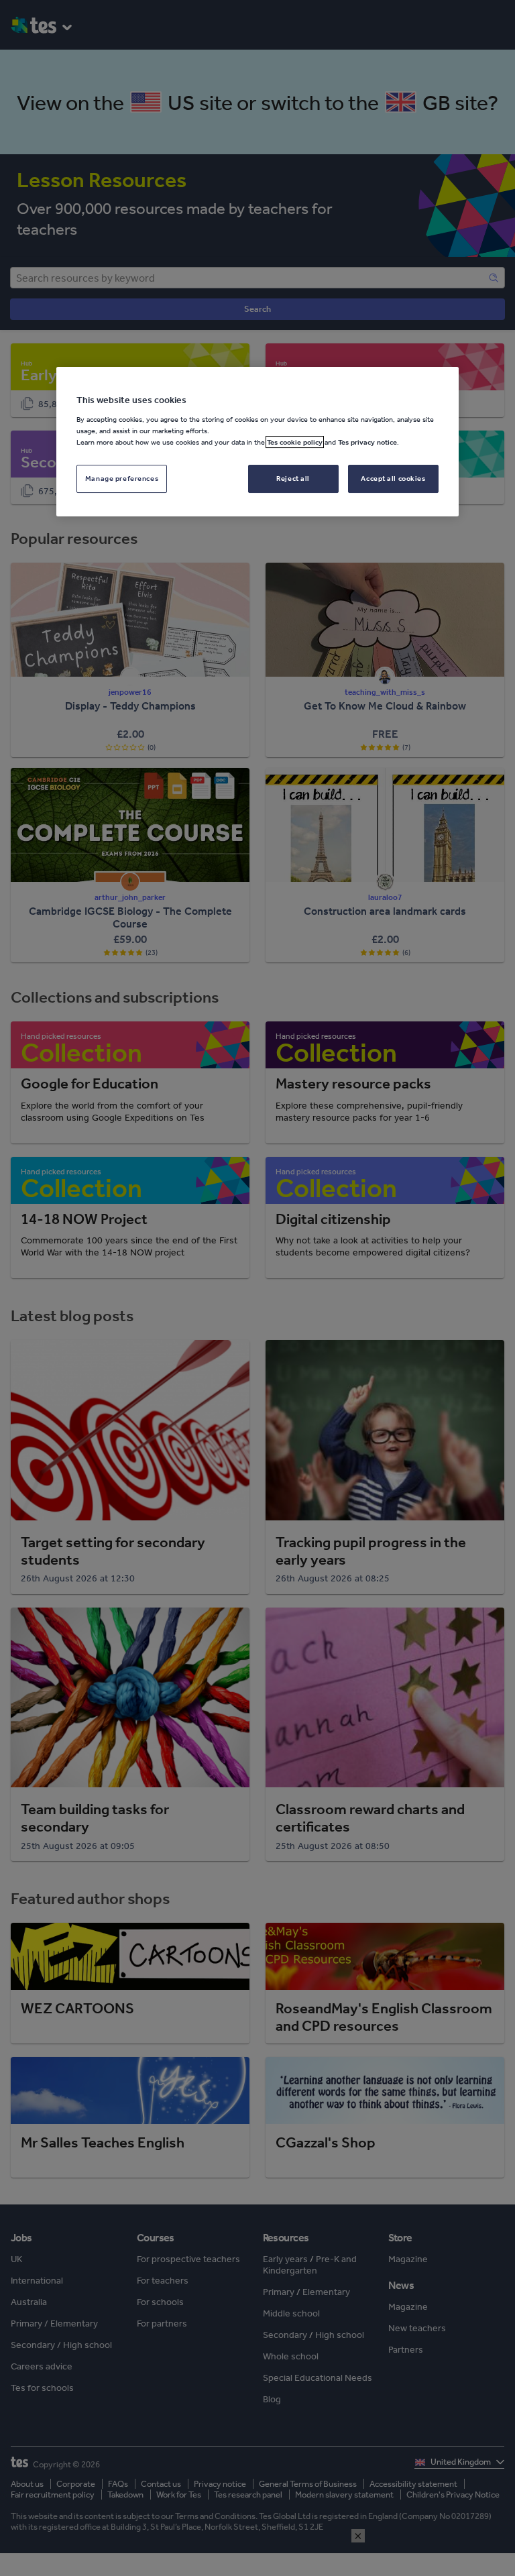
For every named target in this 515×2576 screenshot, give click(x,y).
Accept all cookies (393, 478)
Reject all (293, 478)
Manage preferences (122, 478)
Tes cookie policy (295, 442)
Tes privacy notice (367, 442)
